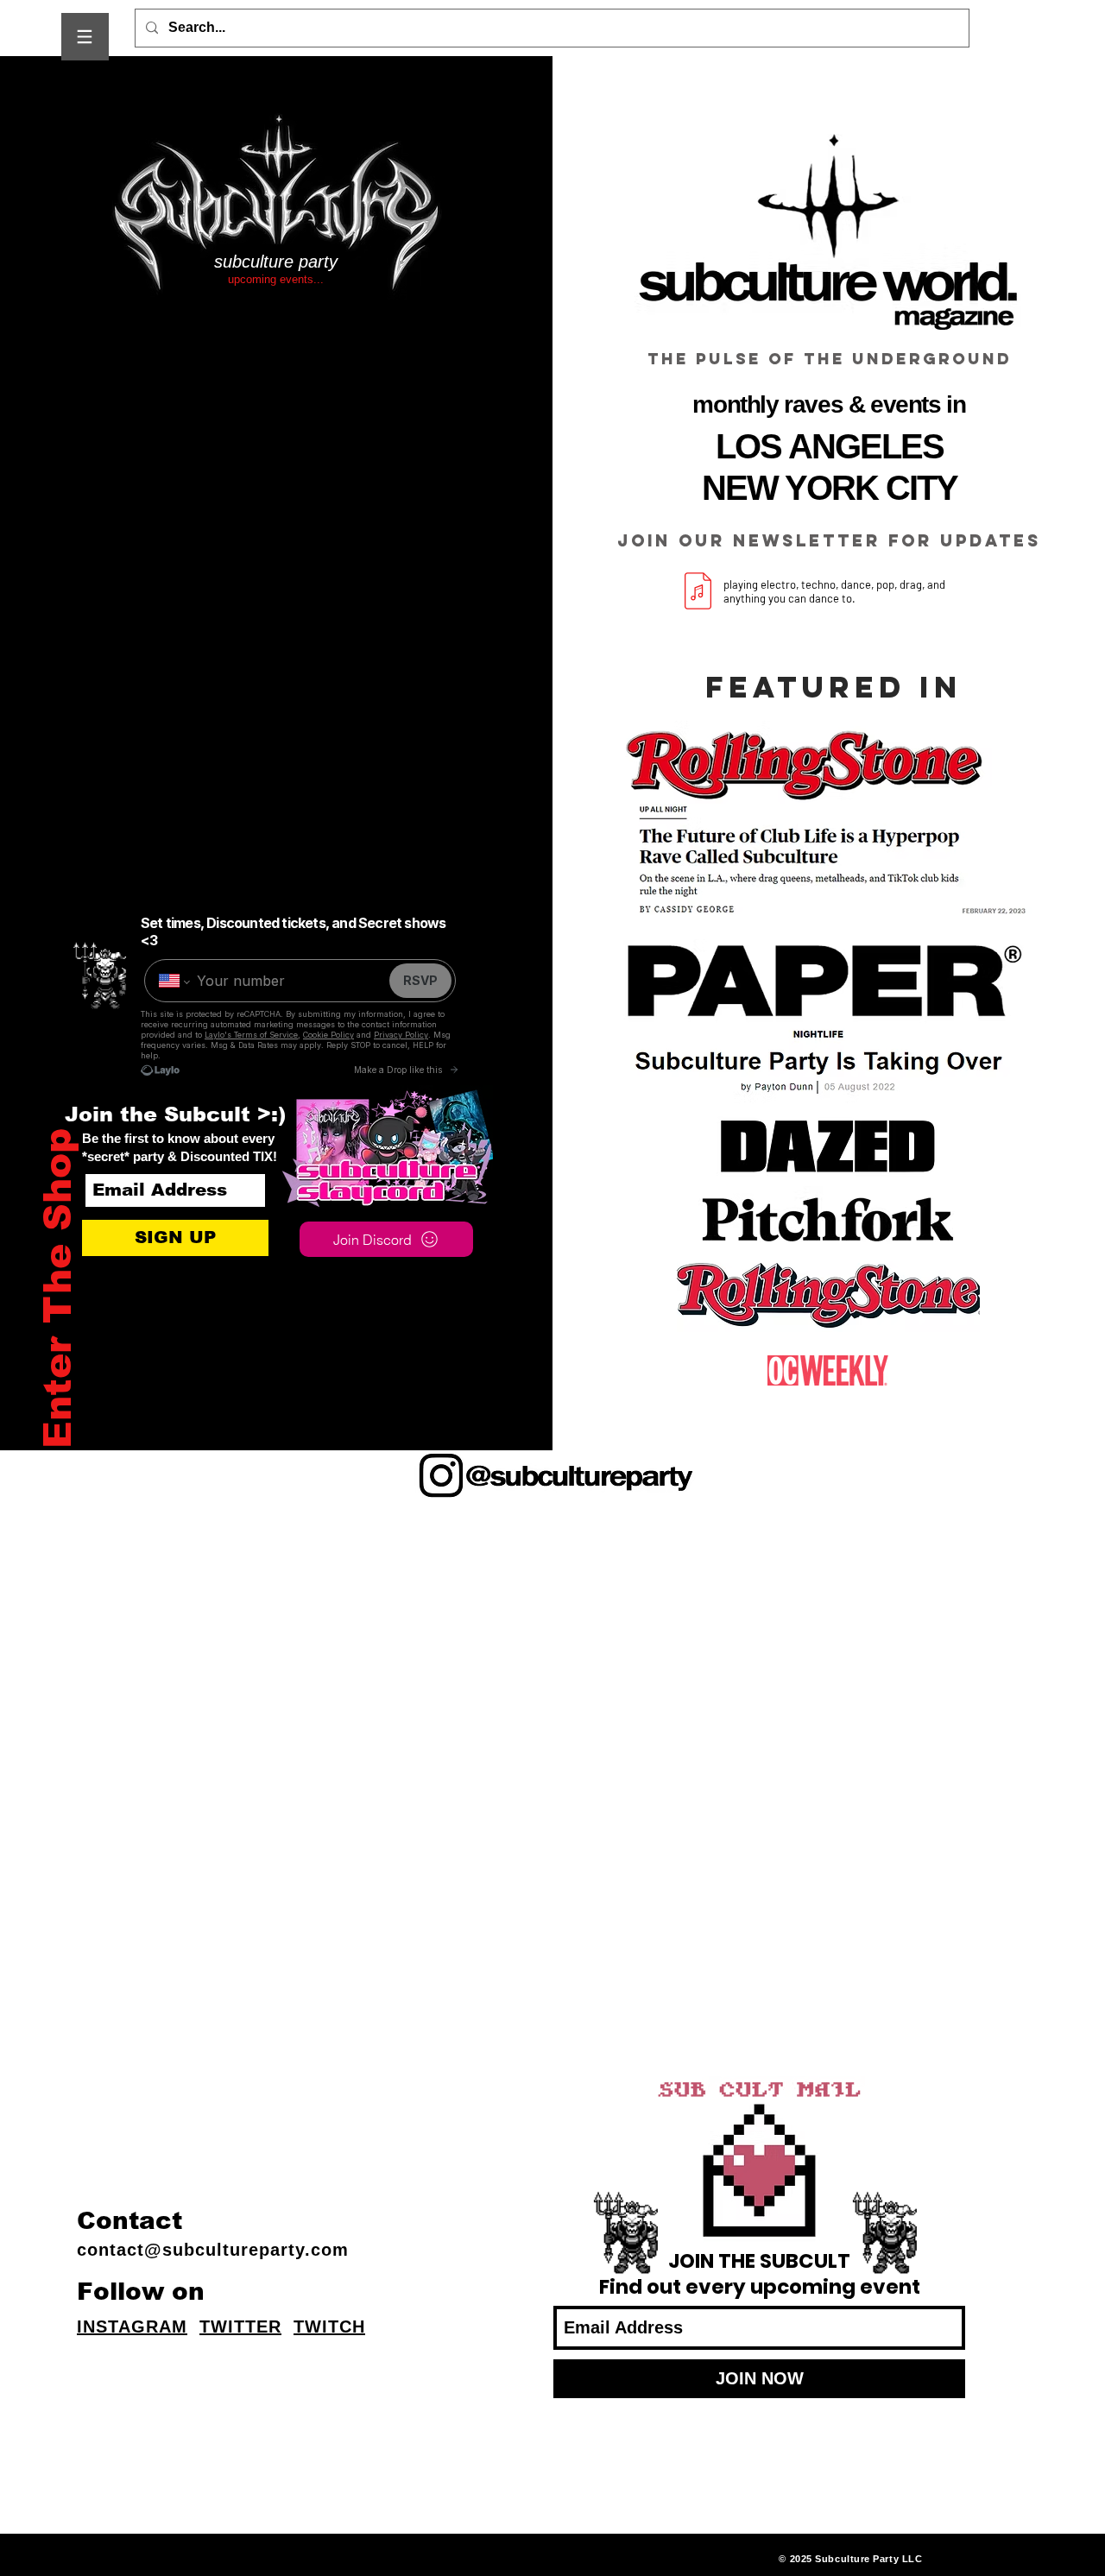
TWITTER (240, 2327)
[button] (85, 37)
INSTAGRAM (132, 2327)
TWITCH (329, 2327)
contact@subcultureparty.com (213, 2250)
